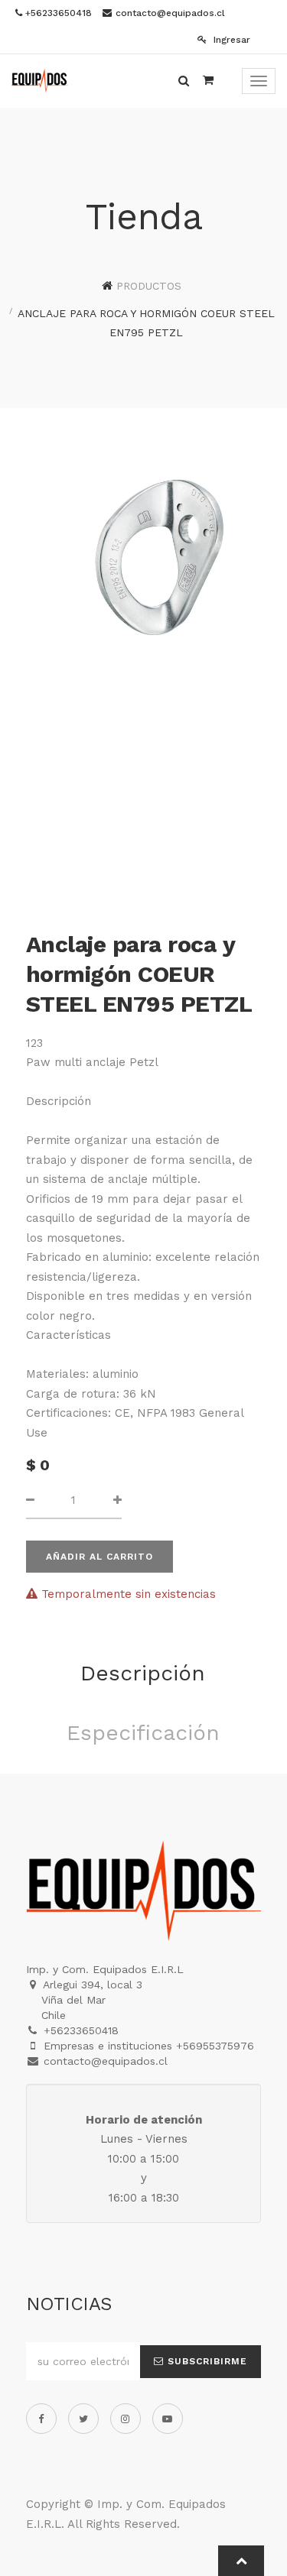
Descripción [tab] (143, 1673)
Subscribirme (205, 2361)
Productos (149, 286)
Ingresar (230, 40)
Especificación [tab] (143, 1733)
